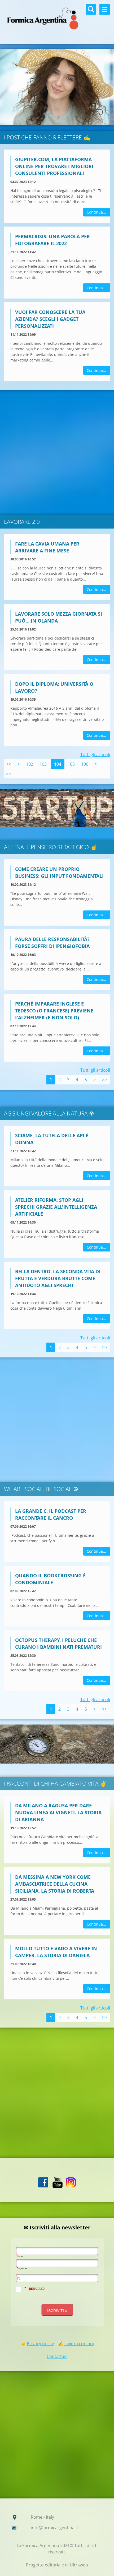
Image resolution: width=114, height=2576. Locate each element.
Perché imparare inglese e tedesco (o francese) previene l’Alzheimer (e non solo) (54, 1011)
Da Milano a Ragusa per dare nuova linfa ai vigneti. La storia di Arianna (58, 1812)
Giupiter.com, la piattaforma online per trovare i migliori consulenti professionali (54, 166)
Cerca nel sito (91, 9)
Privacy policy (40, 2344)
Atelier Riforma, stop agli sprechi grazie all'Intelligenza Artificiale (56, 1207)
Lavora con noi (79, 2344)
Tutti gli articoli (95, 755)
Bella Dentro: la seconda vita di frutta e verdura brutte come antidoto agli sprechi (58, 1278)
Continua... (96, 212)
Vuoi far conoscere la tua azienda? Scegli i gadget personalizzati (50, 319)
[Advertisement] (57, 453)
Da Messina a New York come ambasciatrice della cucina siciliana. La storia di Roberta (55, 1884)
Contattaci (57, 2356)
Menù (105, 9)
